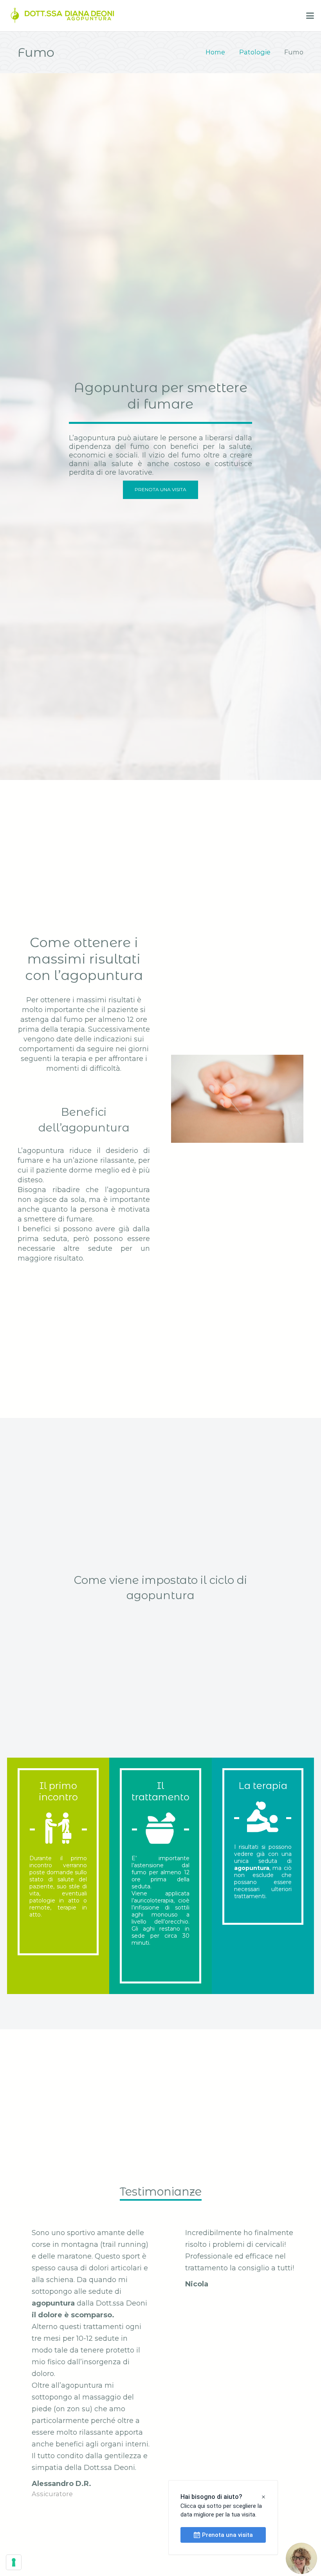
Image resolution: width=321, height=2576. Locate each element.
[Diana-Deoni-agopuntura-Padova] (68, 16)
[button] (310, 16)
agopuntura (252, 1868)
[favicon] (15, 16)
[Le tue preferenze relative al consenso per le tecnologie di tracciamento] (14, 2562)
